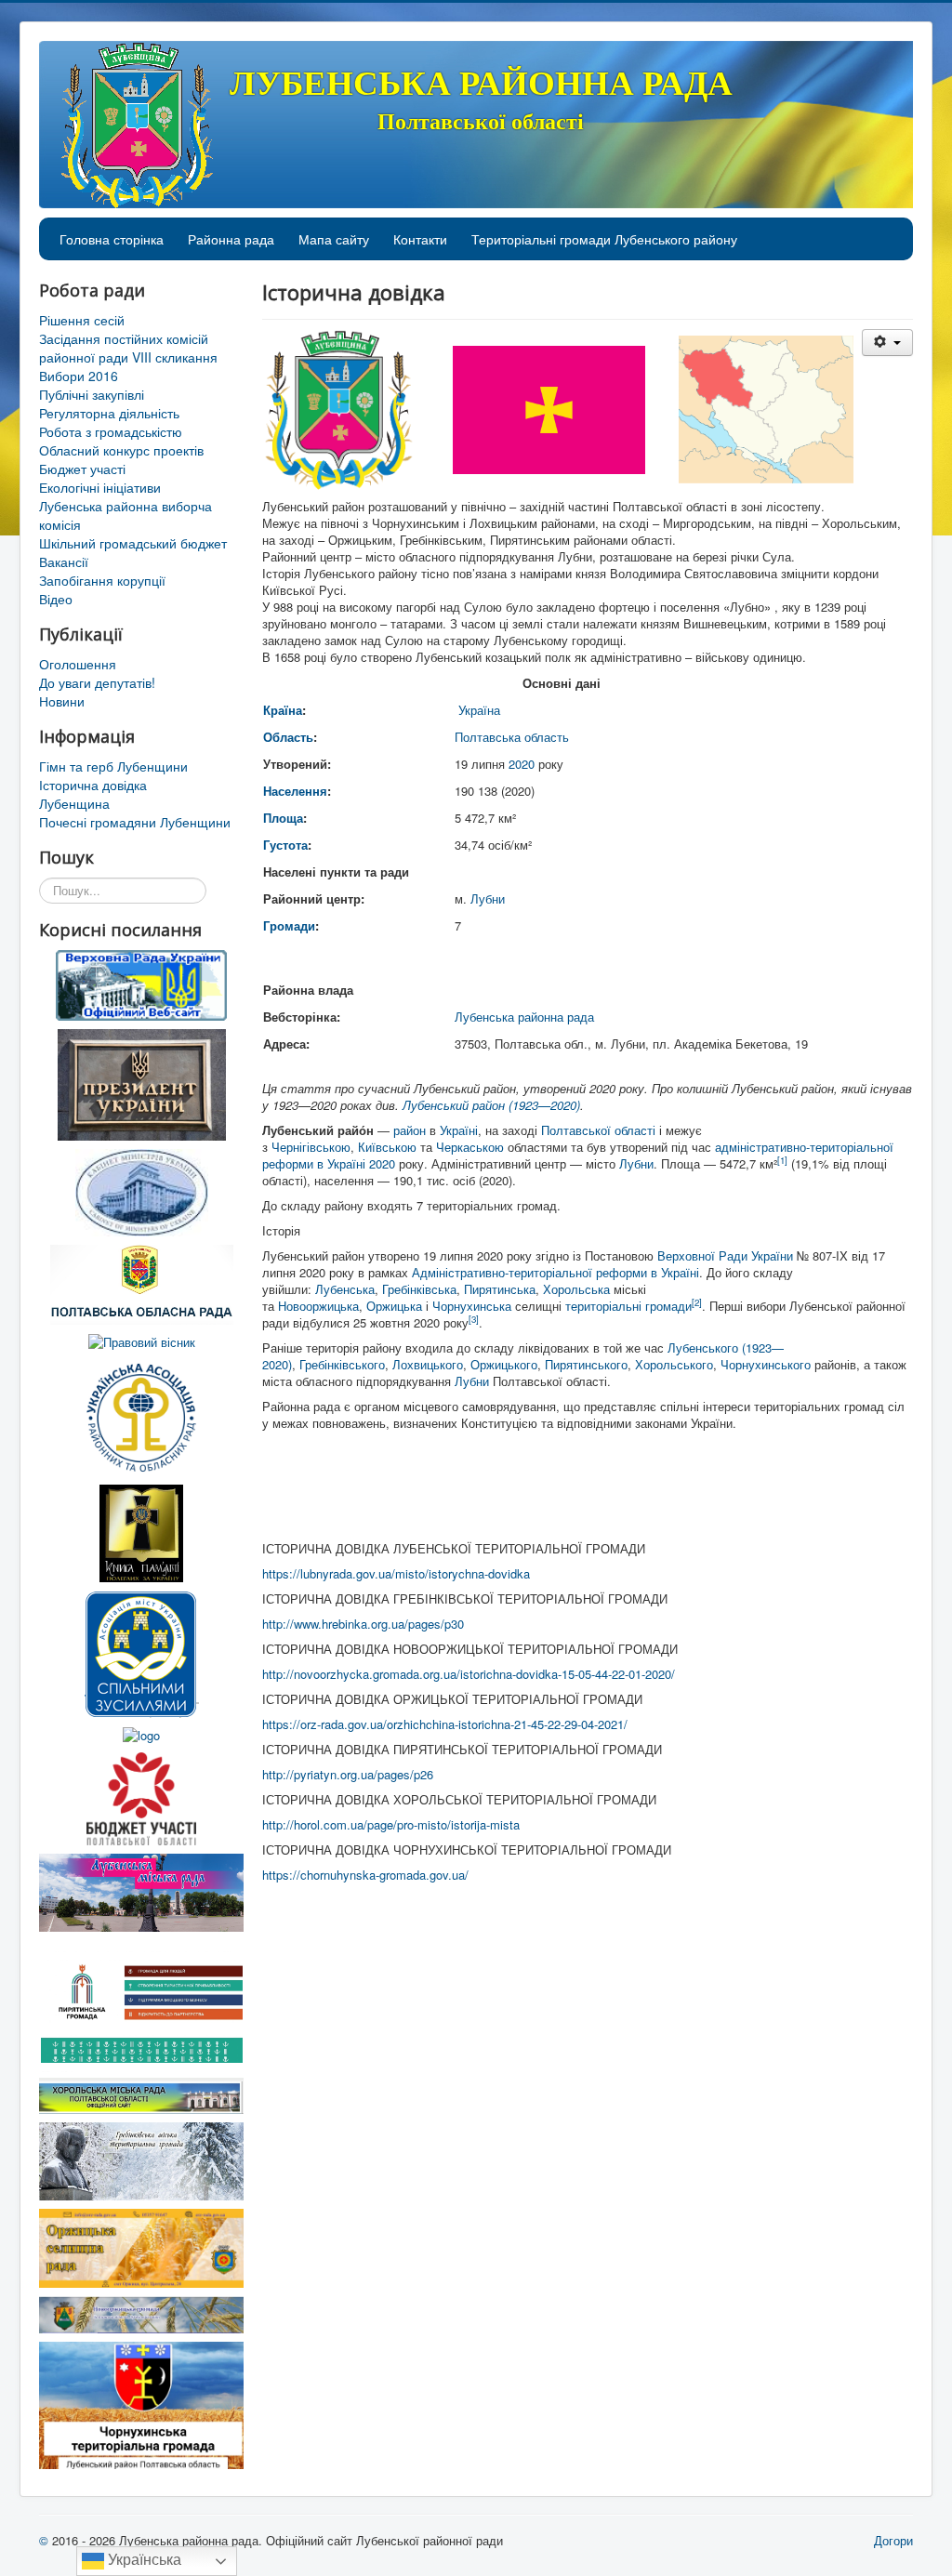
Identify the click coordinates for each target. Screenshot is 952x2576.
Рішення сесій (82, 320)
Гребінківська (419, 1289)
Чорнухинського (766, 1364)
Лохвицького (428, 1364)
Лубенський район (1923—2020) (491, 1105)
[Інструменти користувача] (887, 343)
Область (288, 737)
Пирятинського (586, 1364)
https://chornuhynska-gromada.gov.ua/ (365, 1875)
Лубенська (345, 1289)
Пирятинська (500, 1289)
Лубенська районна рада (524, 1017)
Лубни (488, 898)
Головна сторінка (112, 239)
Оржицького (504, 1364)
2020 (522, 764)
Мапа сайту (334, 239)
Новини (62, 701)
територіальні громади (628, 1306)
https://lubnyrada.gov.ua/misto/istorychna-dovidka (396, 1573)
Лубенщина (74, 803)
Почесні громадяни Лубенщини (135, 822)
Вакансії (64, 561)
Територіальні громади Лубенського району (604, 239)
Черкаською (470, 1147)
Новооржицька (318, 1306)
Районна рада (231, 239)
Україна (479, 710)
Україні (459, 1130)
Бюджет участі (82, 469)
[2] (697, 1302)
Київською (387, 1147)
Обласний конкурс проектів (121, 450)
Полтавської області (598, 1130)
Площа (283, 818)
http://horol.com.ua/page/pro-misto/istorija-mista (391, 1824)
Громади (289, 925)
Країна (283, 710)
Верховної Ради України (725, 1255)
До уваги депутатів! (97, 682)
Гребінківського (342, 1364)
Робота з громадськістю (111, 431)
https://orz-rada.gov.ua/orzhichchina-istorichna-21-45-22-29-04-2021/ (445, 1724)
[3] (474, 1319)
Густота (285, 845)
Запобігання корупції (102, 580)
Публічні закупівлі (92, 394)
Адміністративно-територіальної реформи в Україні (555, 1272)
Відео (56, 599)
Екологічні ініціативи (100, 487)
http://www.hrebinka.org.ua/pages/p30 (363, 1624)
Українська (143, 2560)
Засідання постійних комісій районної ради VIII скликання (128, 348)
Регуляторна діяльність (109, 413)
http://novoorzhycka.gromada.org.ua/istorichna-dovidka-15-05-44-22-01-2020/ (469, 1674)
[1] (782, 1160)
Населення (295, 791)
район (410, 1130)
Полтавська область (512, 737)
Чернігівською (311, 1147)
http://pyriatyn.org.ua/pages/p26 (348, 1774)
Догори (893, 2540)
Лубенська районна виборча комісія (126, 515)
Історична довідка (93, 785)
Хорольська (576, 1289)
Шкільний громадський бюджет (133, 543)
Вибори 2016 (79, 376)
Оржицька (394, 1306)
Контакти (420, 239)
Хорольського (674, 1364)
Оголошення (78, 664)
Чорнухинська (472, 1306)
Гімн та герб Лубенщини (113, 766)
